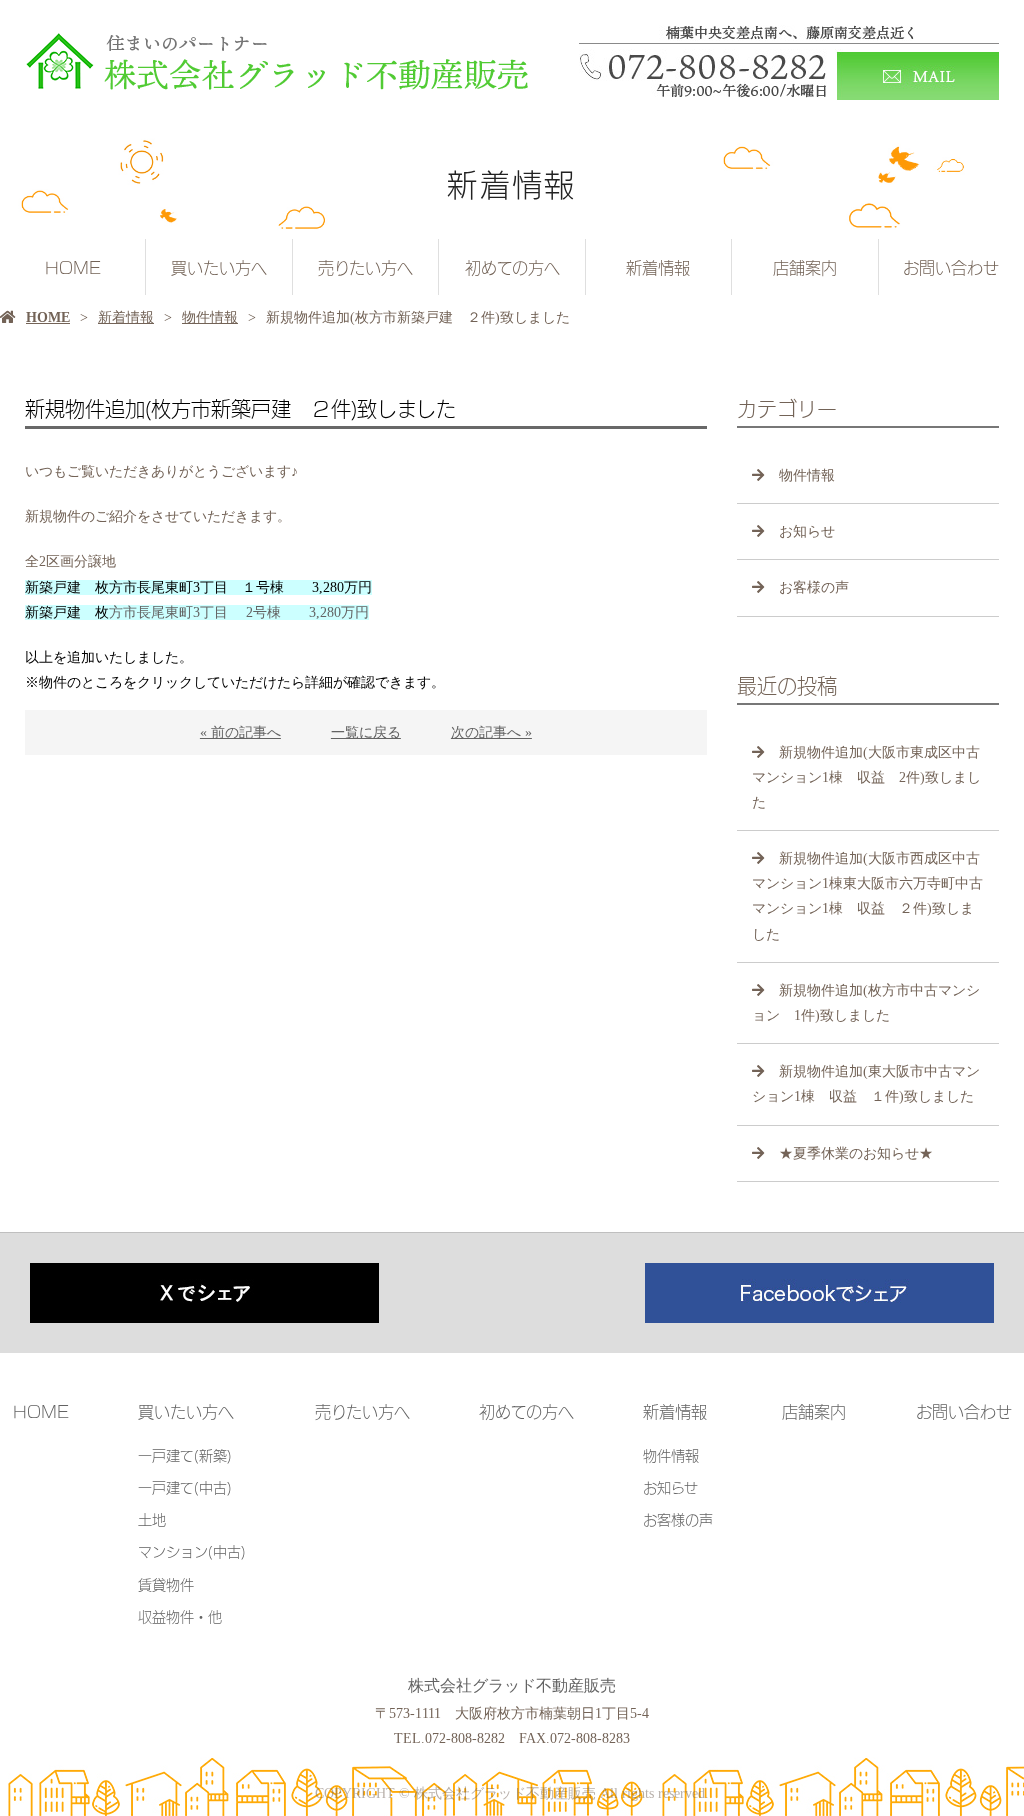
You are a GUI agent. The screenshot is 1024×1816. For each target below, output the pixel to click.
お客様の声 (814, 587)
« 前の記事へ (240, 732)
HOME (73, 267)
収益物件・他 (180, 1615)
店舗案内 (805, 267)
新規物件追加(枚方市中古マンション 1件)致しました (866, 1003)
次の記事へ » (491, 732)
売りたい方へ (365, 267)
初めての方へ (512, 267)
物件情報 (210, 317)
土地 (152, 1518)
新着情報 (658, 267)
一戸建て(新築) (185, 1454)
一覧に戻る (366, 732)
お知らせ (807, 531)
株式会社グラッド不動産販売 (512, 1685)
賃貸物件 (166, 1583)
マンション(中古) (192, 1550)
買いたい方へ (219, 267)
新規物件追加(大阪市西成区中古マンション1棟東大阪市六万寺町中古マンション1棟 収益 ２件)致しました (867, 896)
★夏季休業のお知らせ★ (856, 1153)
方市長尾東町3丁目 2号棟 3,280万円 (197, 612)
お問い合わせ (951, 267)
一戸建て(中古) (185, 1486)
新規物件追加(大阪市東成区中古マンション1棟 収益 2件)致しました (866, 777)
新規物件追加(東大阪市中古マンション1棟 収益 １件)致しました (866, 1084)
